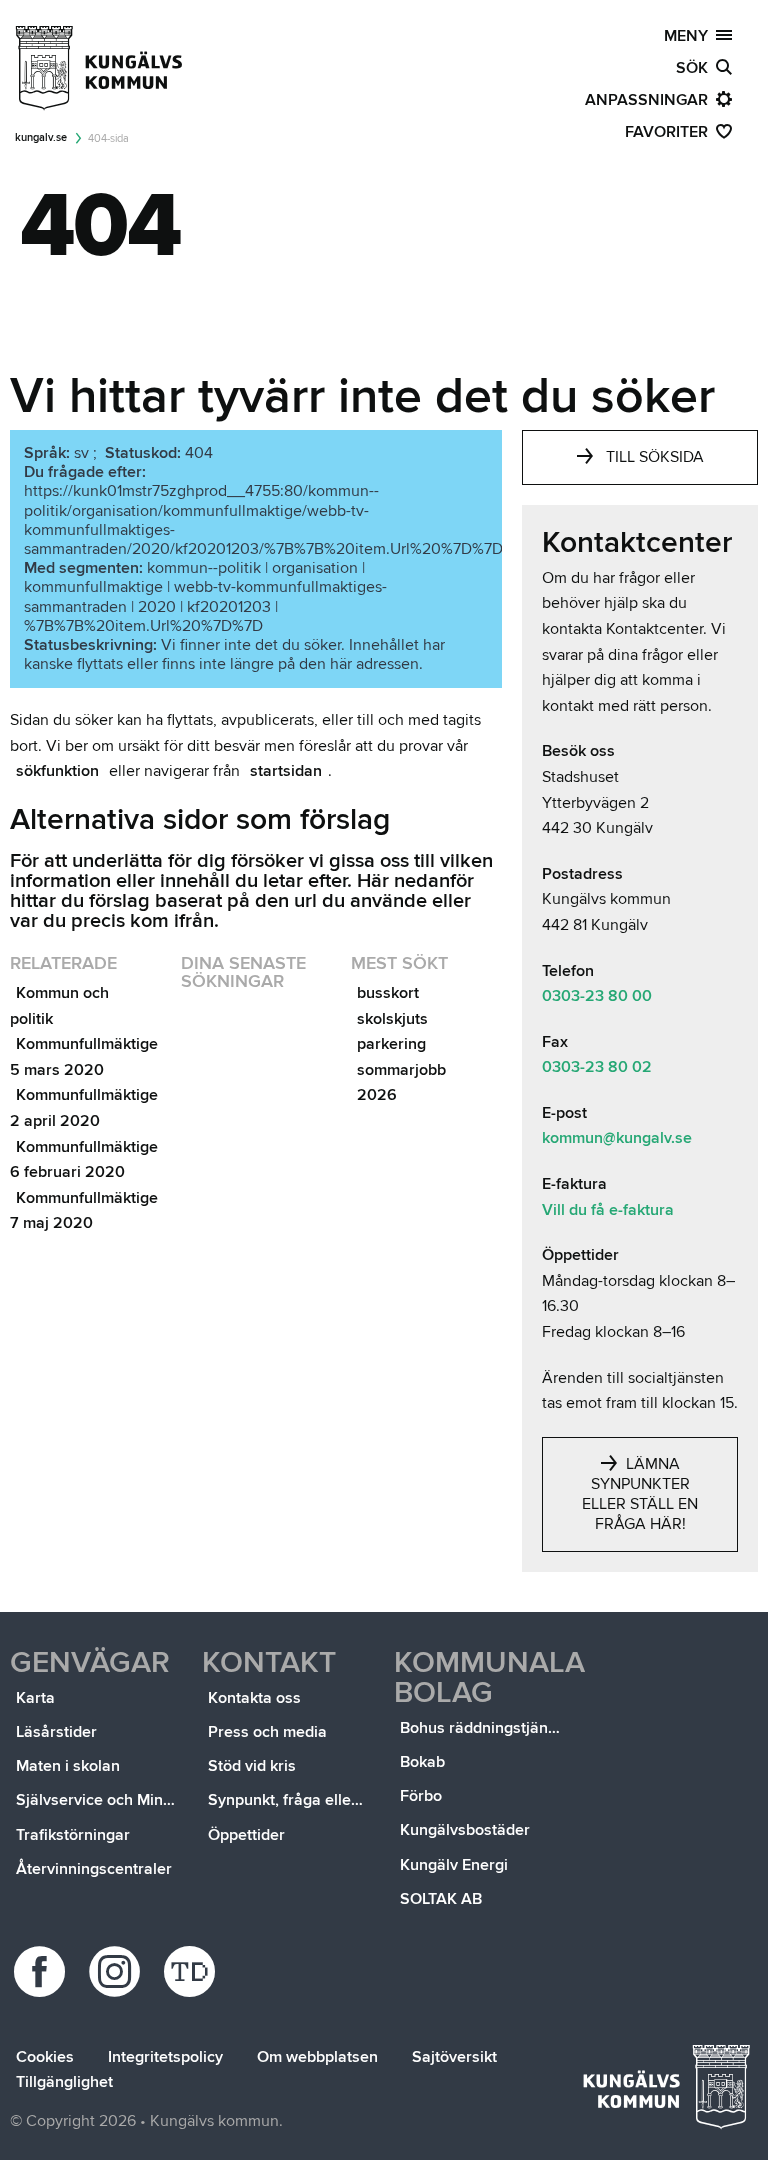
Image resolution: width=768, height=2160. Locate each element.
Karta (35, 1698)
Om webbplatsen (317, 2057)
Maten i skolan (68, 1766)
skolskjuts (392, 1019)
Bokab (422, 1762)
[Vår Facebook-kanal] (42, 1971)
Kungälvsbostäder (465, 1830)
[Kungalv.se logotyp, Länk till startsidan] (100, 68)
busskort (388, 993)
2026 (377, 1095)
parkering (391, 1044)
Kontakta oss (254, 1698)
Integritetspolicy (165, 2057)
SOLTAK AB (441, 1899)
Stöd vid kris (252, 1766)
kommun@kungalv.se (617, 1138)
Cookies (45, 2057)
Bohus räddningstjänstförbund (483, 1728)
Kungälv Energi (454, 1865)
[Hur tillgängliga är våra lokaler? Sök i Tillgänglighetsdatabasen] (192, 1971)
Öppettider (246, 1835)
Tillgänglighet (64, 2082)
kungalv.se (41, 137)
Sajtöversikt (454, 2057)
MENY (690, 36)
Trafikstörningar (73, 1835)
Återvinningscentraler (94, 1869)
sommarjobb (401, 1070)
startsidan (286, 771)
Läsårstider (56, 1732)
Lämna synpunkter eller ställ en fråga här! (640, 1494)
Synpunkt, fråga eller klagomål (291, 1800)
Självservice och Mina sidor (99, 1800)
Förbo (421, 1796)
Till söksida (655, 457)
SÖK (696, 68)
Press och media (267, 1732)
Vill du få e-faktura (608, 1210)
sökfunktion (57, 771)
